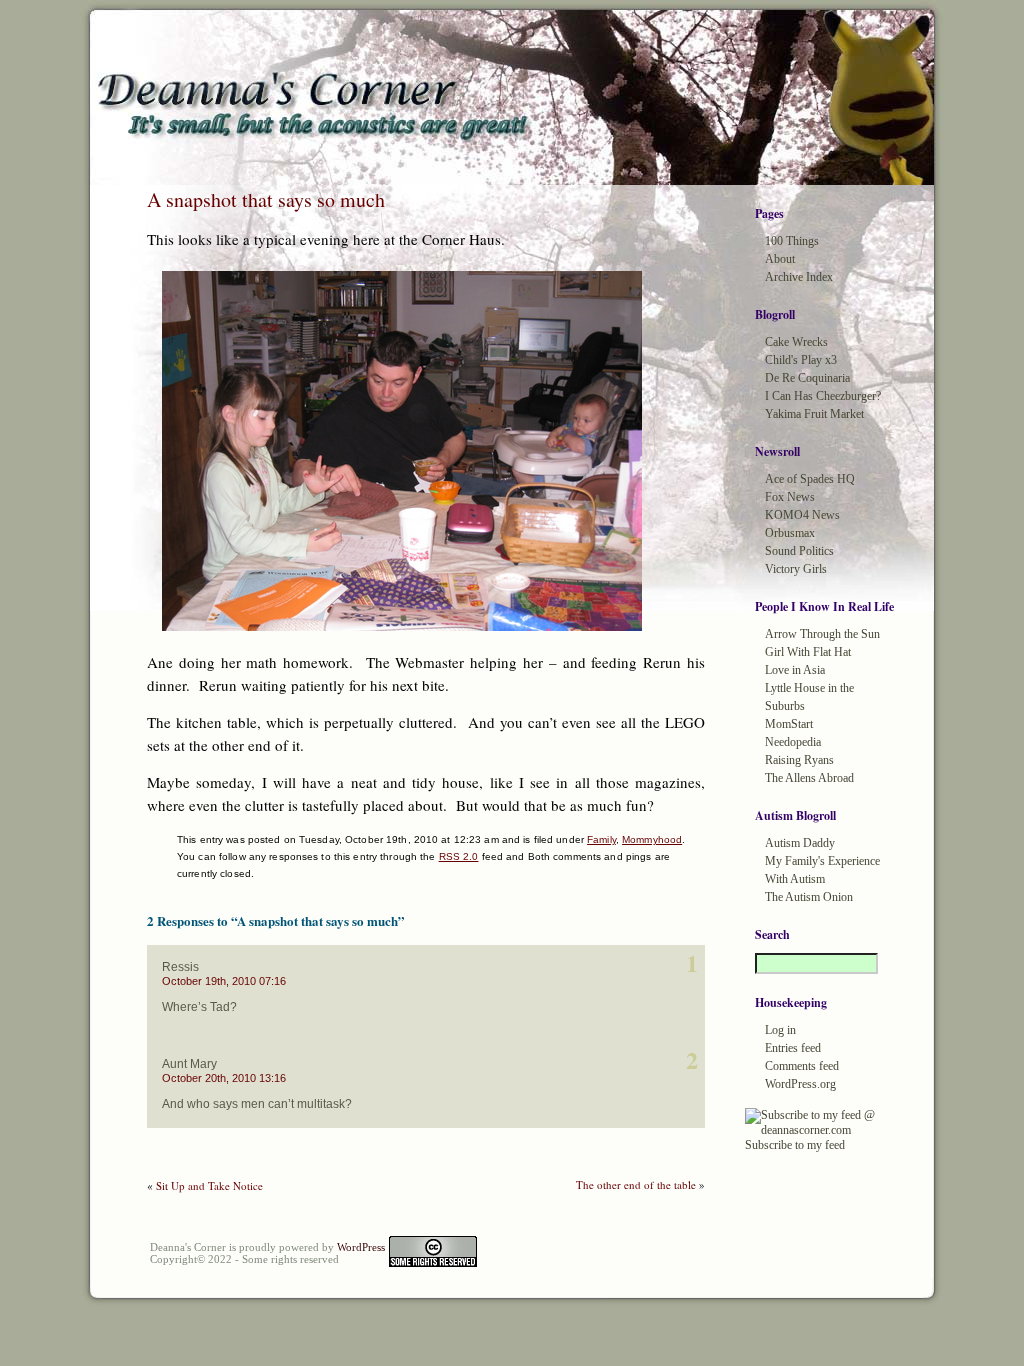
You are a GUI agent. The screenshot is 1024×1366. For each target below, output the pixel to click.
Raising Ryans (799, 760)
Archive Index (799, 277)
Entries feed (793, 1048)
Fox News (790, 497)
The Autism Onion (809, 897)
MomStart (789, 724)
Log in (780, 1030)
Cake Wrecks (796, 342)
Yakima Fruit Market (814, 414)
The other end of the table (636, 1184)
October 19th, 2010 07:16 (224, 981)
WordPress (361, 1247)
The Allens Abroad (809, 778)
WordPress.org (800, 1084)
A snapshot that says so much (266, 199)
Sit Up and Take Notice (209, 1185)
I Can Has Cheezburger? (823, 396)
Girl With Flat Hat (808, 652)
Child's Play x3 (801, 360)
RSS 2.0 (459, 856)
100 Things (792, 241)
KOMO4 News (802, 515)
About (780, 259)
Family (601, 839)
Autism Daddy (800, 843)
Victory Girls (796, 569)
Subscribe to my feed (795, 1145)
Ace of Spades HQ (810, 479)
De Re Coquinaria (807, 378)
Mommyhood (652, 839)
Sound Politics (799, 551)
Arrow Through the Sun (822, 634)
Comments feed (802, 1066)
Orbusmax (790, 533)
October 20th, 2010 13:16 (224, 1078)
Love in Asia (795, 670)
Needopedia (793, 742)
